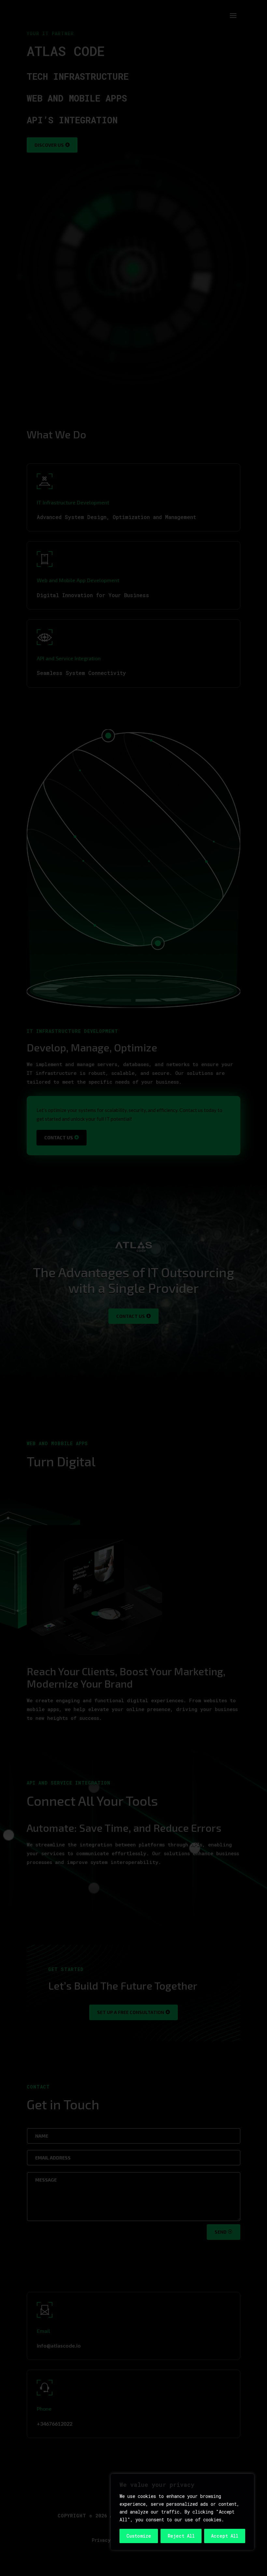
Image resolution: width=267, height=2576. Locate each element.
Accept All (225, 2536)
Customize (139, 2536)
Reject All (181, 2536)
